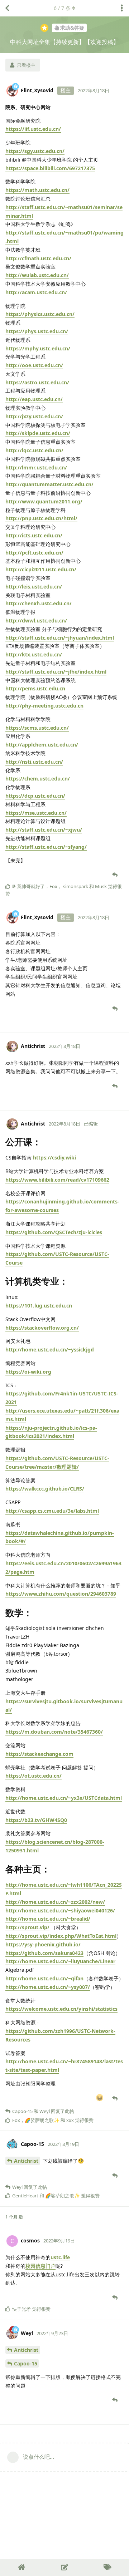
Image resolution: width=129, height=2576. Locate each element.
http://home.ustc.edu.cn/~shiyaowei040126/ (60, 1910)
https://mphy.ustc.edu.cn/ (38, 348)
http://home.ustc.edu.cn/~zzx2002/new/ (55, 1902)
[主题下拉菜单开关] (122, 8)
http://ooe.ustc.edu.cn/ (34, 365)
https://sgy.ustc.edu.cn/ (35, 151)
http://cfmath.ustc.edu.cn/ (38, 258)
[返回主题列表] (7, 8)
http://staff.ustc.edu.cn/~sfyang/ (46, 847)
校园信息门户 (40, 2266)
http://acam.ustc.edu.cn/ (36, 292)
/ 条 (62, 8)
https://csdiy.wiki (54, 1158)
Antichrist (26, 2161)
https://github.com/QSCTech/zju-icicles (54, 1232)
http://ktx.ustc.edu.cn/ (34, 654)
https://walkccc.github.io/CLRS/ (45, 1489)
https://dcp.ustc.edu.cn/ (35, 796)
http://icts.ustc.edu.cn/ (34, 535)
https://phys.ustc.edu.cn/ (37, 331)
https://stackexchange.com (39, 1754)
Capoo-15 (26, 2363)
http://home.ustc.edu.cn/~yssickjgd (50, 1349)
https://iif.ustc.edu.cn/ (33, 129)
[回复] (116, 875)
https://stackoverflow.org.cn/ (42, 1328)
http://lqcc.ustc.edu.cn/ (34, 450)
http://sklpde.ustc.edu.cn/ (38, 433)
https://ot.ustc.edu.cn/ (34, 1776)
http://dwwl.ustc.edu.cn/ (36, 620)
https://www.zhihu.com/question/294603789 (61, 1594)
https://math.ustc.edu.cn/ (37, 190)
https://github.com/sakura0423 (44, 1953)
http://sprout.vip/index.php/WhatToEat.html (61, 1936)
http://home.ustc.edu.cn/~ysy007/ (48, 1987)
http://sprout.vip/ (27, 1927)
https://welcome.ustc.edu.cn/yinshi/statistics (61, 2009)
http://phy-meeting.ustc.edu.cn (44, 706)
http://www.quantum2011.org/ (44, 501)
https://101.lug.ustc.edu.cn (39, 1306)
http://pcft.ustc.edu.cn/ (34, 553)
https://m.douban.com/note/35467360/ (54, 1732)
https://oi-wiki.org (28, 1372)
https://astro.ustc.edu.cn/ (37, 382)
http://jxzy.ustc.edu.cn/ (34, 416)
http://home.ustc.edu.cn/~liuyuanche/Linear (60, 1961)
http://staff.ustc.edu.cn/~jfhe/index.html (56, 672)
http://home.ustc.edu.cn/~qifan (44, 1978)
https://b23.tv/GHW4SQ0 (36, 1820)
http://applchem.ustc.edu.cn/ (42, 745)
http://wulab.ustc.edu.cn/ (37, 275)
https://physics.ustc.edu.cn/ (40, 314)
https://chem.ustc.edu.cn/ (38, 779)
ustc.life (60, 2257)
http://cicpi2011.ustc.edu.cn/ (41, 569)
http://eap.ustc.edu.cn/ (34, 399)
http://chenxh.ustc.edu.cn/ (39, 603)
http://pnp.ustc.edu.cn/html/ (41, 518)
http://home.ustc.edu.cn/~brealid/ (48, 1919)
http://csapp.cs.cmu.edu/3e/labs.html (52, 1511)
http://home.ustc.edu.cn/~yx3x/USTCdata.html (64, 1798)
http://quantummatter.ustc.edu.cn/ (49, 484)
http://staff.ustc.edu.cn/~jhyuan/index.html (60, 638)
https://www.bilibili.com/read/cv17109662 (57, 1180)
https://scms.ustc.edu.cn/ (37, 728)
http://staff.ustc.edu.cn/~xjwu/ (44, 830)
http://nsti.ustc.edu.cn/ (34, 762)
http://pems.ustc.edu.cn (35, 688)
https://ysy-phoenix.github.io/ (43, 1944)
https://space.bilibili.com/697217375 (50, 168)
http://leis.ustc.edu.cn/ (34, 587)
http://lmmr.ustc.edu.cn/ (36, 467)
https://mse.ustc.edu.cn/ (36, 813)
